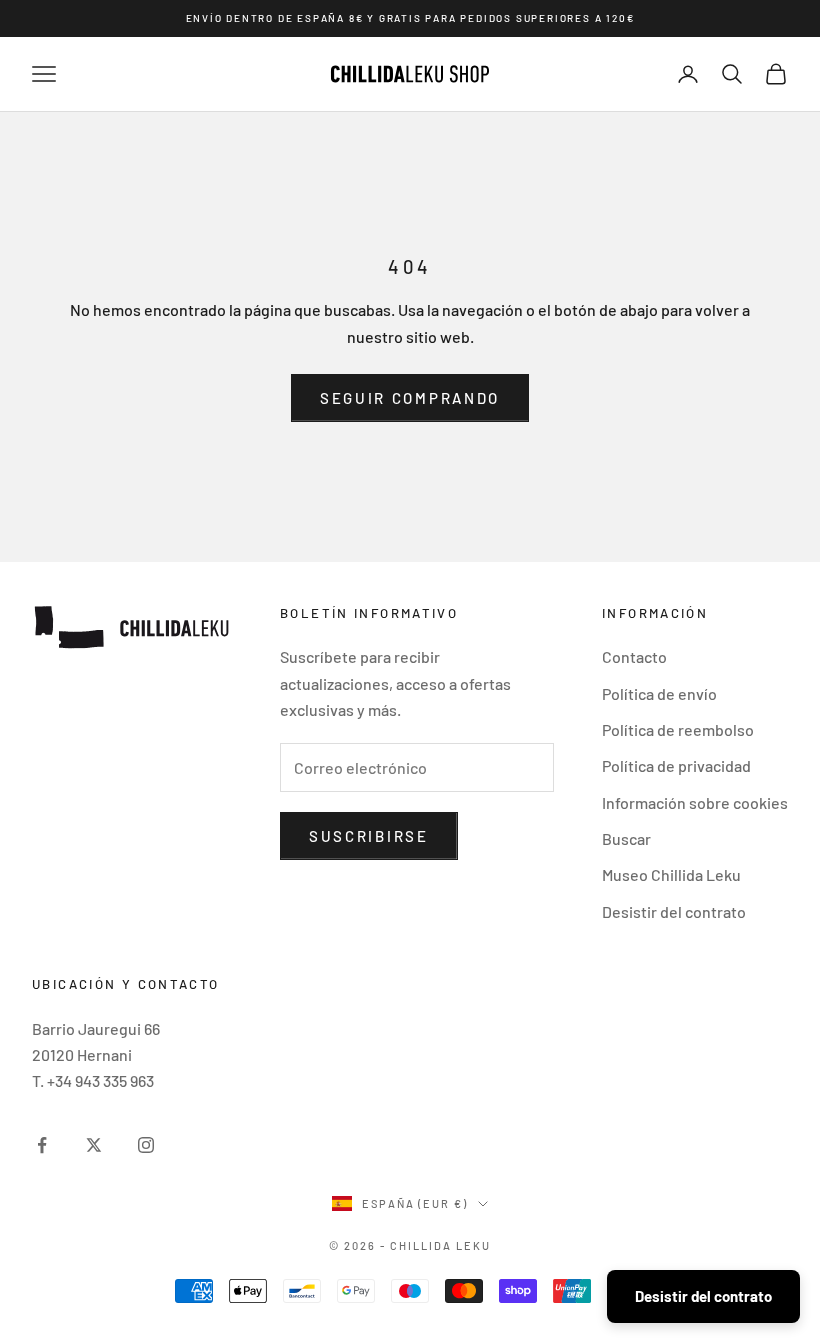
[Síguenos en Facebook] (42, 1145)
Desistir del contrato (674, 911)
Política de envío (659, 693)
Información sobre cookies (695, 802)
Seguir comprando (410, 398)
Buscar (626, 838)
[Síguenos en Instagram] (146, 1145)
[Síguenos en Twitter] (94, 1145)
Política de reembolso (678, 729)
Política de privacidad (676, 765)
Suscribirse (369, 836)
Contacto (634, 656)
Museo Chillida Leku (671, 874)
